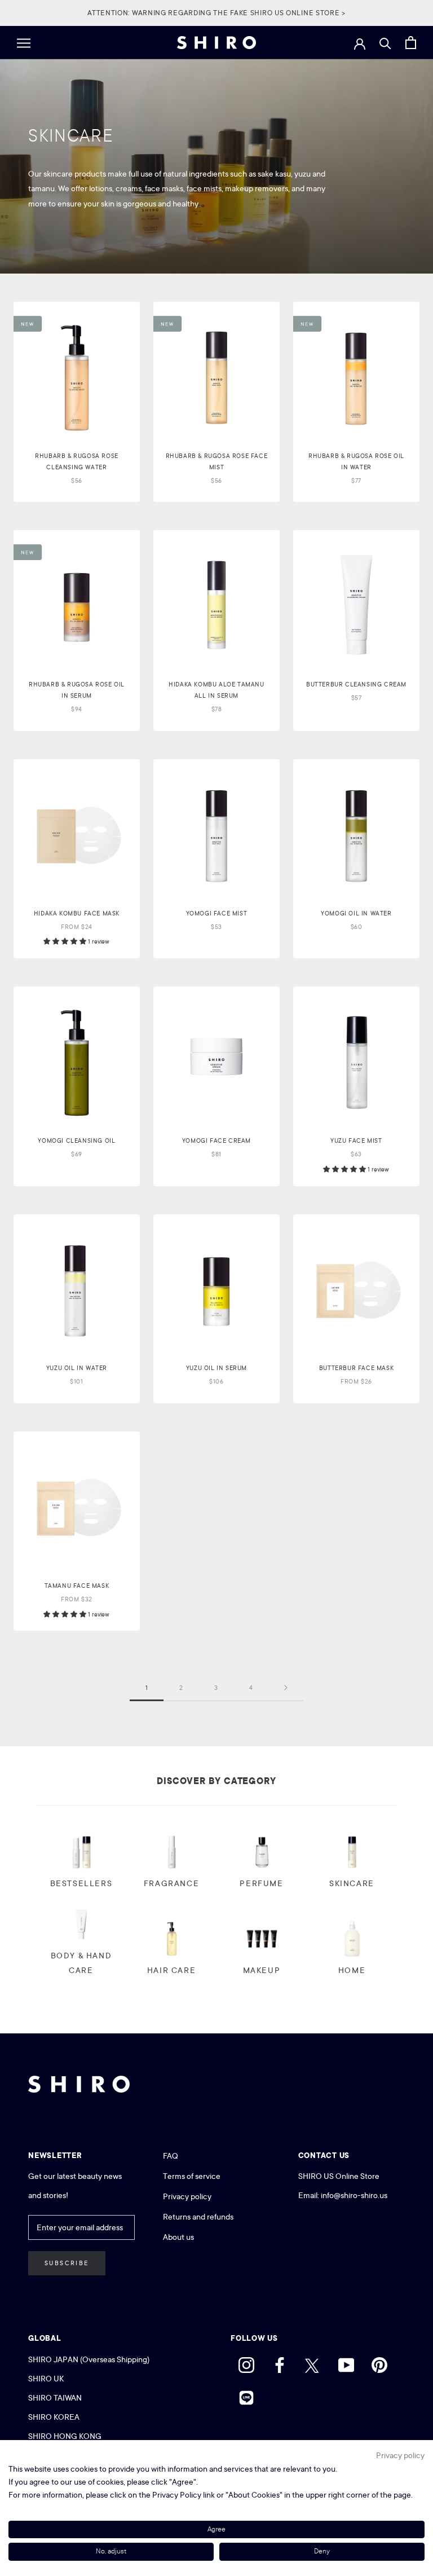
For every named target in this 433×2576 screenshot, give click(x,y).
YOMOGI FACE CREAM (216, 1141)
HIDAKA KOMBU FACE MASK (77, 913)
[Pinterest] (379, 2362)
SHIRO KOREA (54, 2417)
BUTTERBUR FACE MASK (356, 1368)
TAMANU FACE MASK (77, 1586)
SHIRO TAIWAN (55, 2398)
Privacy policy (187, 2196)
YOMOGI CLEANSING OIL (76, 1141)
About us (178, 2237)
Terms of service (192, 2176)
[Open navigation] (24, 43)
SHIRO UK (47, 2379)
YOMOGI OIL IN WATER (356, 913)
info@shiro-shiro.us (354, 2195)
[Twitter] (313, 2362)
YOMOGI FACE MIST (217, 913)
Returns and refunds (198, 2217)
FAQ (171, 2156)
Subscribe (67, 2263)
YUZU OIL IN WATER (77, 1368)
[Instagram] (246, 2362)
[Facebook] (280, 2362)
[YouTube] (346, 2362)
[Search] (385, 43)
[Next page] (286, 1688)
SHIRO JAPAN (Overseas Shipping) (89, 2359)
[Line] (246, 2395)
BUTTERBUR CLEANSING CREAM (356, 684)
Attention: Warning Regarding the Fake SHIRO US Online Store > (216, 13)
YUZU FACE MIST (356, 1141)
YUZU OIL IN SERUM (216, 1368)
